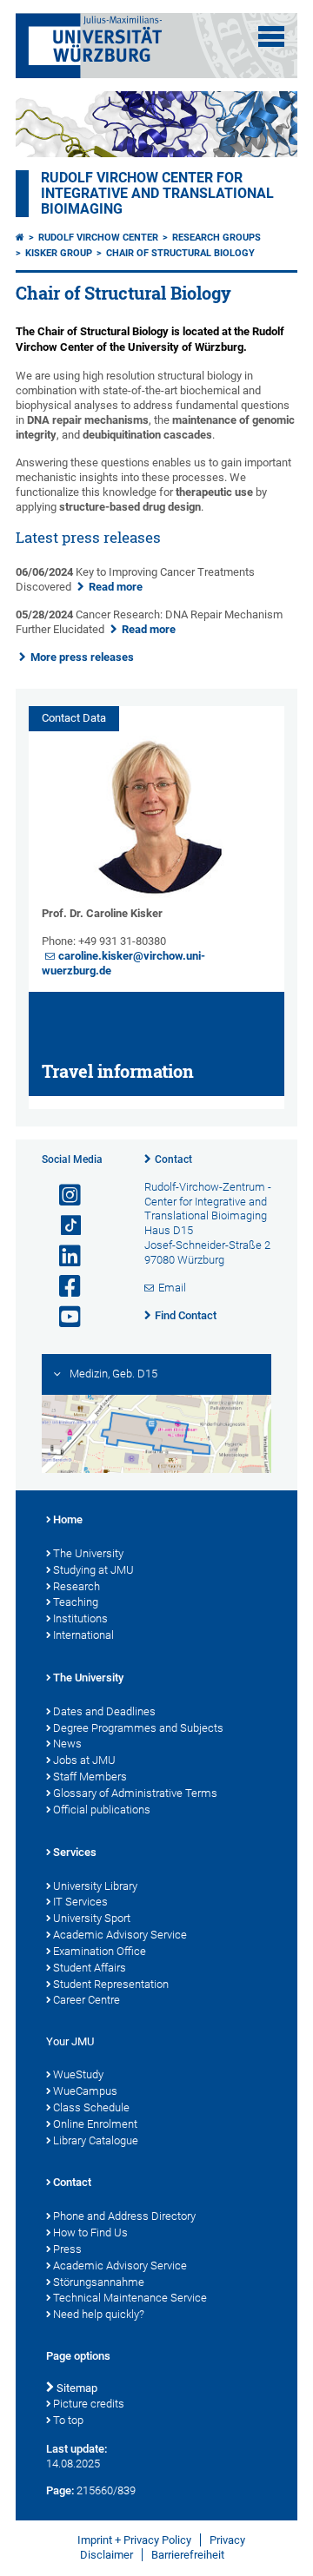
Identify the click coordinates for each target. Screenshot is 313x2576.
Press (67, 2249)
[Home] (20, 238)
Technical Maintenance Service (130, 2298)
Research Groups (216, 238)
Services (75, 1852)
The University (88, 1553)
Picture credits (89, 2404)
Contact (173, 1159)
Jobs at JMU (84, 1760)
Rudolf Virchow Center (98, 238)
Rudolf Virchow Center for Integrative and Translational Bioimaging (157, 194)
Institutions (80, 1618)
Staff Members (90, 1777)
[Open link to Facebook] (63, 1287)
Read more (116, 587)
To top (68, 2420)
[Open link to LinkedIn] (63, 1256)
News (67, 1744)
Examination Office (100, 1951)
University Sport (92, 1918)
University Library (95, 1886)
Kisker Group (59, 253)
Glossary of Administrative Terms (135, 1793)
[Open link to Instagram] (63, 1196)
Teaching (76, 1602)
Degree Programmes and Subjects (138, 1728)
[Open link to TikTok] (63, 1226)
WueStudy (78, 2074)
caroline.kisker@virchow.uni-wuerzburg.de (123, 963)
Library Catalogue (96, 2140)
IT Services (80, 1902)
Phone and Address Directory (124, 2216)
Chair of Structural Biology (180, 253)
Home (68, 1519)
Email (172, 1288)
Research (77, 1586)
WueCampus (85, 2091)
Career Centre (87, 2000)
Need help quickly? (99, 2314)
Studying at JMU (93, 1570)
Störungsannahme (99, 2282)
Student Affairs (90, 1968)
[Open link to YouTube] (63, 1317)
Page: (60, 2490)
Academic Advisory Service (120, 1935)
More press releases (82, 657)
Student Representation (111, 1984)
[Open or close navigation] (271, 36)
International (83, 1635)
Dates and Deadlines (104, 1711)
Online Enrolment (95, 2124)
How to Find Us (90, 2233)
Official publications (102, 1810)
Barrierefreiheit (188, 2555)
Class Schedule (91, 2107)
